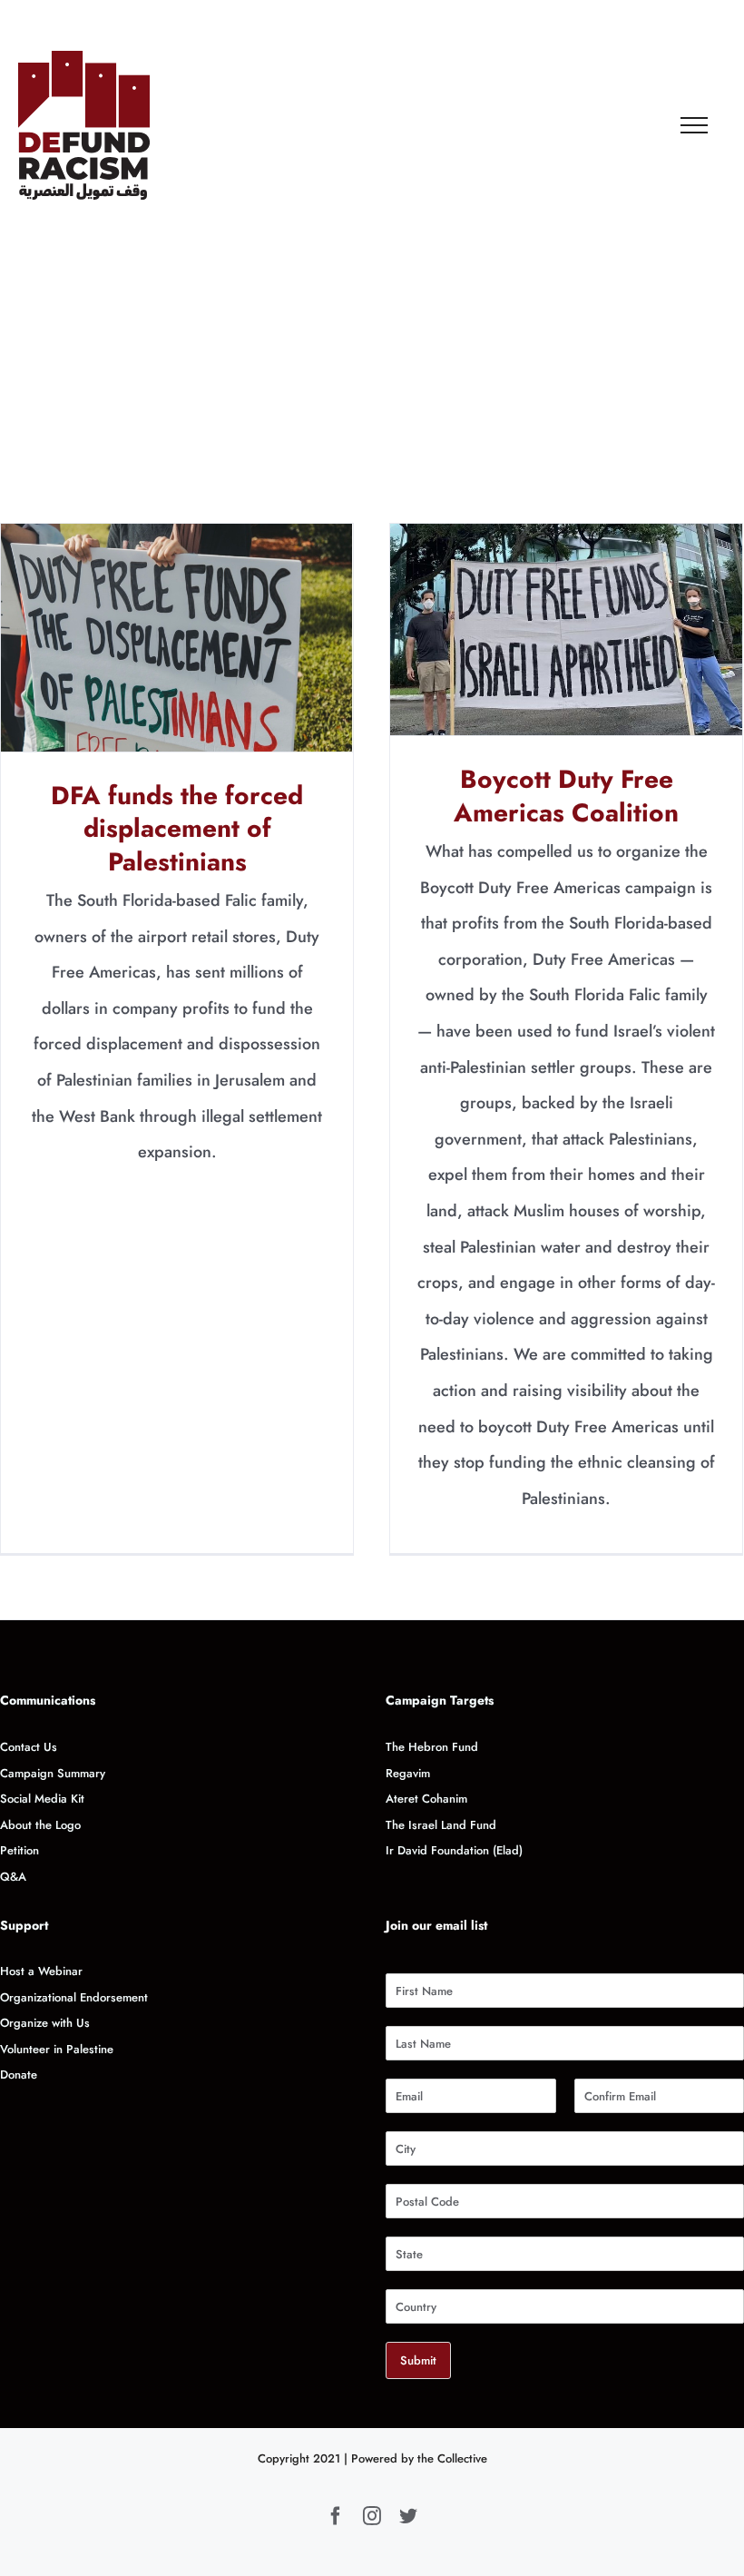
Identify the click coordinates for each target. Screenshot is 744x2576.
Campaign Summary (53, 1773)
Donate (19, 2075)
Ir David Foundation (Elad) (454, 1850)
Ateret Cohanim (426, 1799)
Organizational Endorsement (74, 1997)
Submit (418, 2360)
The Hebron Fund (432, 1747)
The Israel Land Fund (441, 1825)
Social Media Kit (42, 1799)
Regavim (408, 1773)
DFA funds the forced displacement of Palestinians (177, 638)
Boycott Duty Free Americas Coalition (567, 629)
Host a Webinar (41, 1971)
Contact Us (29, 1747)
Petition (20, 1850)
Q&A (13, 1877)
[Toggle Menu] (695, 125)
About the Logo (40, 1825)
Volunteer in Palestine (57, 2049)
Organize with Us (47, 2023)
